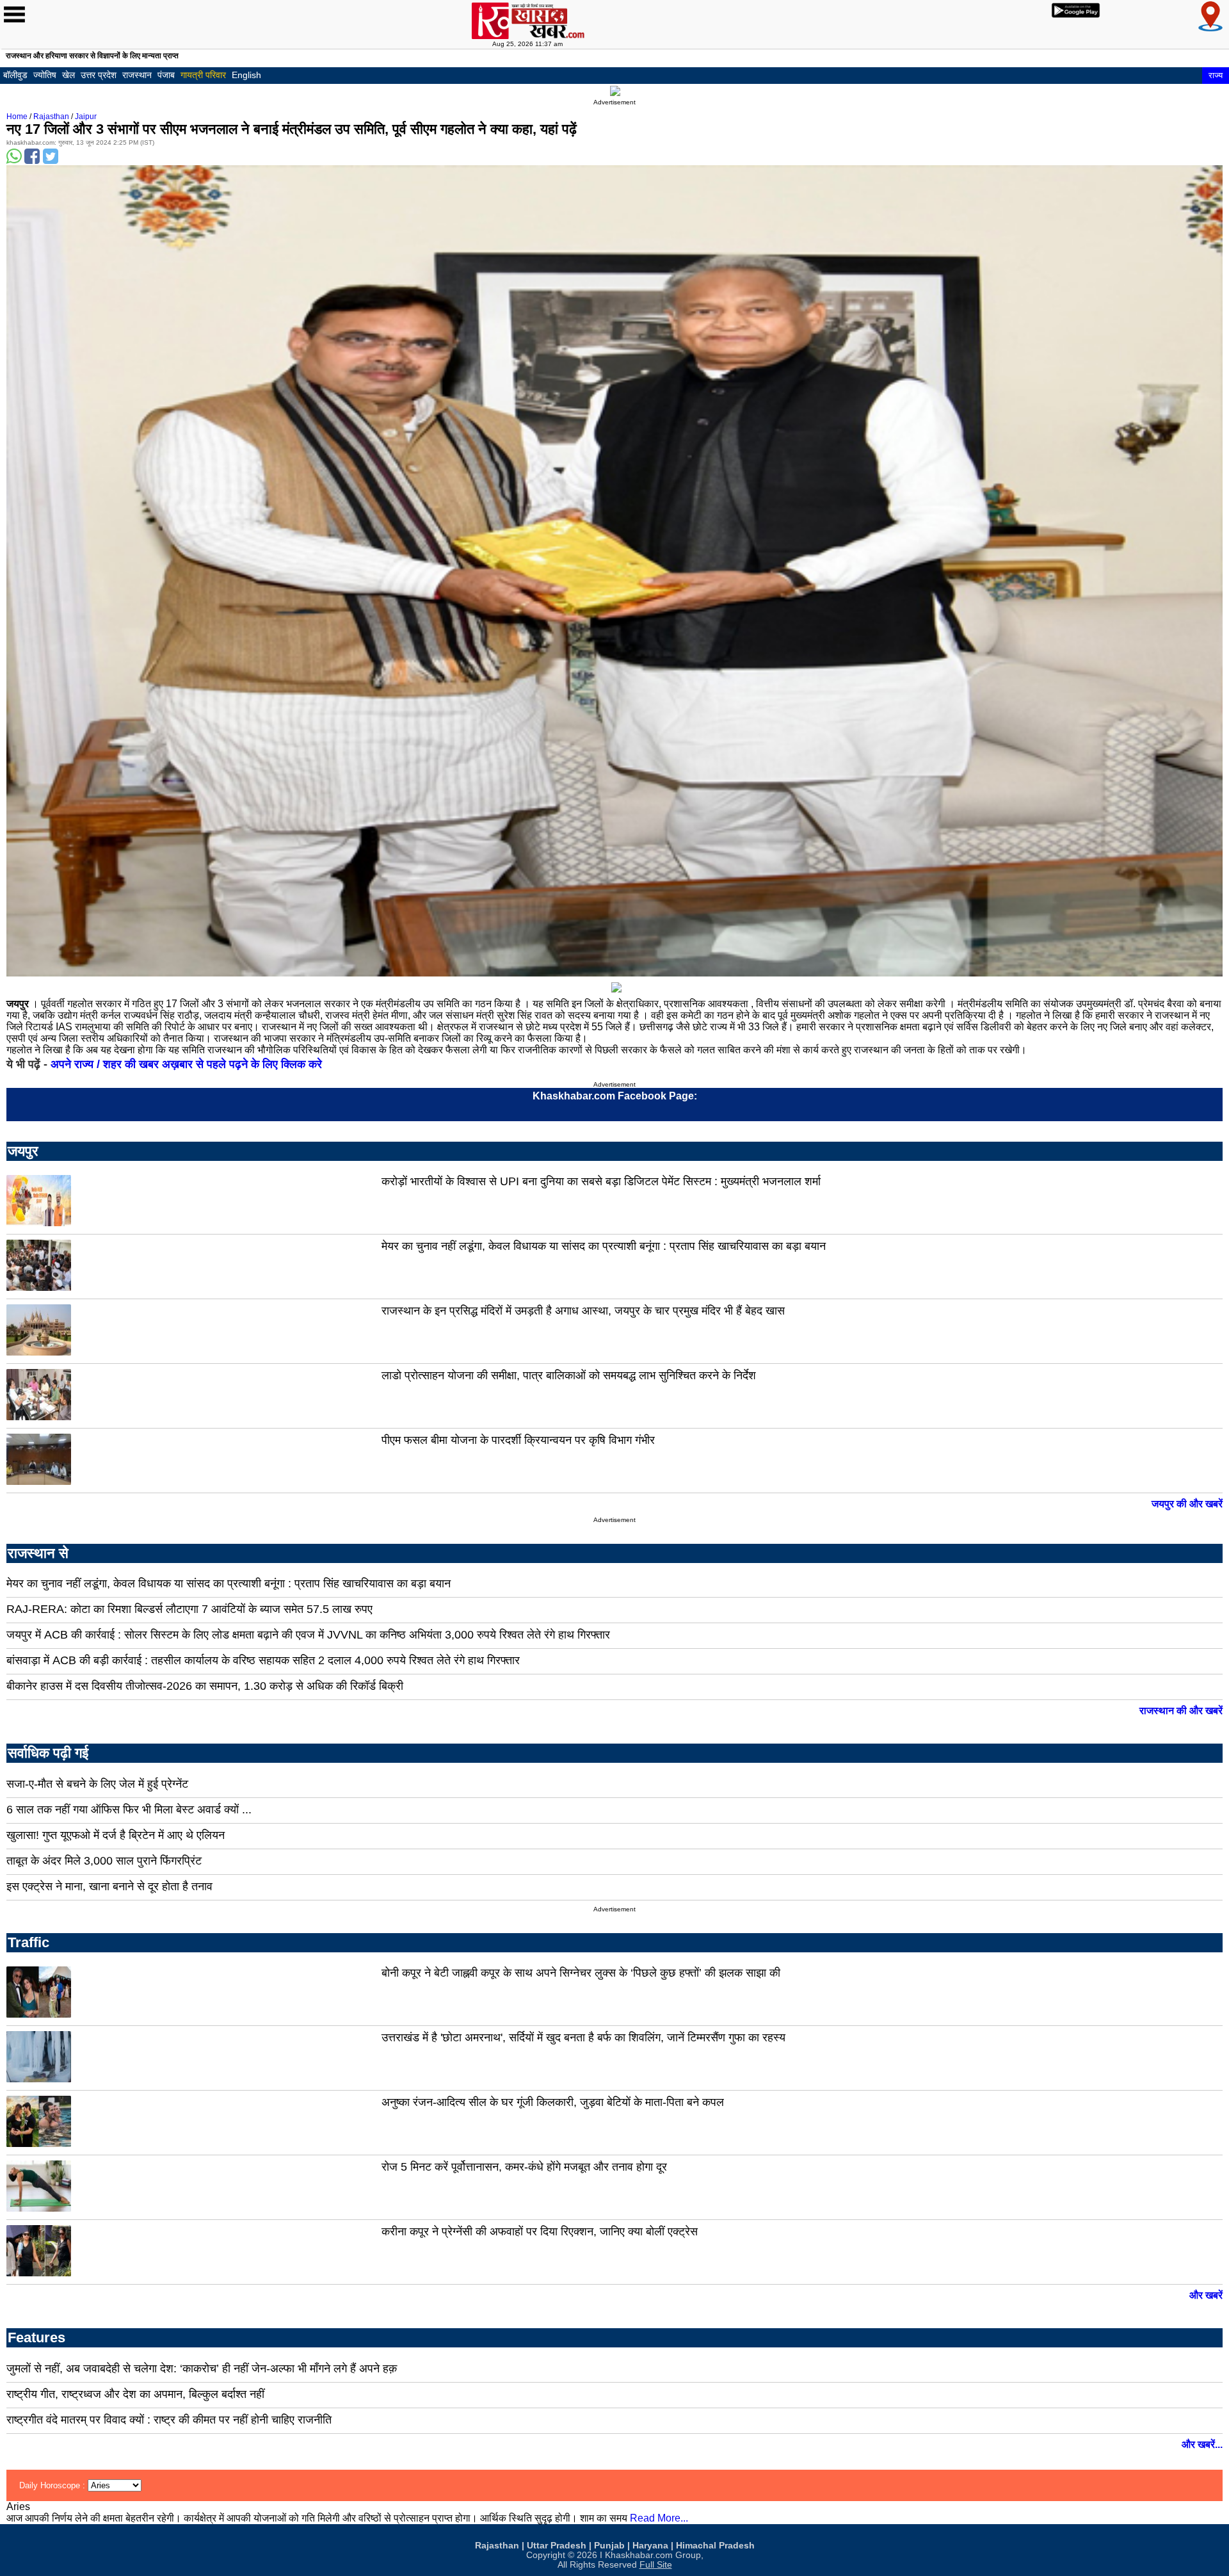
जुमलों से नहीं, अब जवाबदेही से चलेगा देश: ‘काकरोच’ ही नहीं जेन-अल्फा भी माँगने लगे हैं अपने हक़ (202, 2369)
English (246, 75)
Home (17, 117)
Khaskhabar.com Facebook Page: (615, 1096)
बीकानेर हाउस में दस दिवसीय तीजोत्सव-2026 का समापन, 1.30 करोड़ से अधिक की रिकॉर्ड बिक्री (205, 1686)
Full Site (656, 2565)
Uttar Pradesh (557, 2546)
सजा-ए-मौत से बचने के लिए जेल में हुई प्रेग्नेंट (97, 1784)
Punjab (609, 2546)
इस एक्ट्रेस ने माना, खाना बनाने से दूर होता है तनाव (109, 1886)
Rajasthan (51, 117)
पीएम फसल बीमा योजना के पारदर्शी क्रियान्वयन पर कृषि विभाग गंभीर (518, 1440)
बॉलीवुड (15, 75)
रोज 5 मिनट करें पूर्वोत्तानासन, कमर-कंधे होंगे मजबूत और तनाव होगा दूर (524, 2167)
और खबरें (1206, 2295)
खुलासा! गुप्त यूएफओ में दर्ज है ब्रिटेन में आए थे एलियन (116, 1835)
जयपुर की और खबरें (1187, 1504)
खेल (68, 75)
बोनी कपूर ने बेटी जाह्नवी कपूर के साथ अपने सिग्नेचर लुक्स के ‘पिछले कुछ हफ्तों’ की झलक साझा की (581, 1973)
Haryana (650, 2546)
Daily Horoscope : (53, 2485)
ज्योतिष (45, 75)
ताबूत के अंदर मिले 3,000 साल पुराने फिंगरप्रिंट (104, 1861)
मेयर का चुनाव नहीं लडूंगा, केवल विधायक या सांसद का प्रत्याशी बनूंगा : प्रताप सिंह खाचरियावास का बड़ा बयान (604, 1246)
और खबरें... (1202, 2444)
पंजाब (166, 75)
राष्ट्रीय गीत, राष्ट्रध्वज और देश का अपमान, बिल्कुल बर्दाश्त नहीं (135, 2394)
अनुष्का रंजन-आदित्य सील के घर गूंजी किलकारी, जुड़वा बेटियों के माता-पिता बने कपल (553, 2102)
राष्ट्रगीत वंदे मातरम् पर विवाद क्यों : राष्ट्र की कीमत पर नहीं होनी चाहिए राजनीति (169, 2420)
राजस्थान (137, 75)
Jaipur (86, 117)
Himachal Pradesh (715, 2546)
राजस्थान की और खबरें (1181, 1711)
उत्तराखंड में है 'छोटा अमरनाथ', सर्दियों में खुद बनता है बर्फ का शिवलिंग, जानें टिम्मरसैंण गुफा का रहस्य (583, 2037)
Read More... (659, 2518)
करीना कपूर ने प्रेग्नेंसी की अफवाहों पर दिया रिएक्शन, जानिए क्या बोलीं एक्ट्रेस (540, 2232)
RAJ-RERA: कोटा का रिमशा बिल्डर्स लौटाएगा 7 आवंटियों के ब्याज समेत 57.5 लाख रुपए (189, 1609)
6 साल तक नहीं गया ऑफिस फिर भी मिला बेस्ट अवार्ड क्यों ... (129, 1810)
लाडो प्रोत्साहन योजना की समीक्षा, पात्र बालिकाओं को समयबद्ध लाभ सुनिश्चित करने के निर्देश (569, 1375)
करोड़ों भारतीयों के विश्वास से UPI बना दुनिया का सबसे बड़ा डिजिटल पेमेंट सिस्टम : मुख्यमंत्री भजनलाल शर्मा (601, 1181)
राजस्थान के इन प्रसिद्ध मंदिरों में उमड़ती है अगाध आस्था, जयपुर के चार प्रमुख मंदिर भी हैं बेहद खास (583, 1311)
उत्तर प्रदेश (99, 75)
